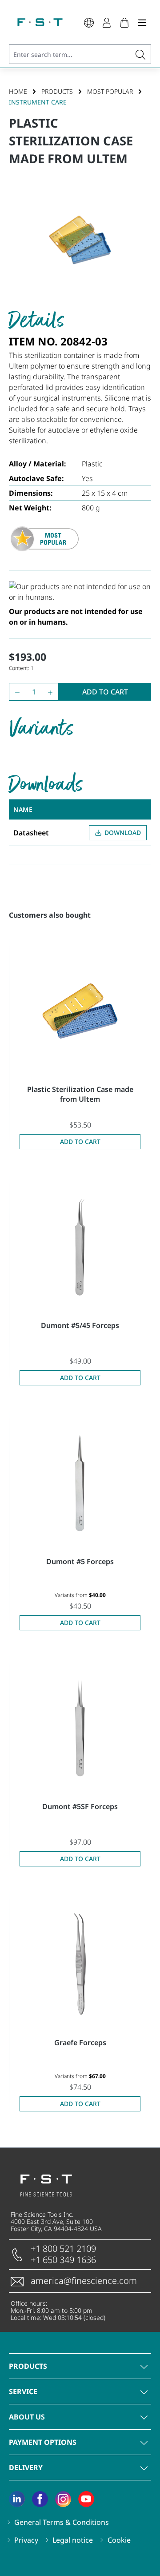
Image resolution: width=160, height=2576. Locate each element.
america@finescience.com (84, 2281)
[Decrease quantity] (15, 692)
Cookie (119, 2540)
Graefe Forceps (80, 2042)
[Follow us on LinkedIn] (17, 2499)
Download (123, 833)
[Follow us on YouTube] (86, 2499)
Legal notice (73, 2540)
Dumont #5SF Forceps (80, 1806)
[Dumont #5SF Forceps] (80, 1728)
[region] (80, 243)
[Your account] (107, 22)
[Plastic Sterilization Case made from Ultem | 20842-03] (80, 243)
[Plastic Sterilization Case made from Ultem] (80, 1011)
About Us (27, 2417)
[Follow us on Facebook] (40, 2499)
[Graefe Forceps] (80, 1964)
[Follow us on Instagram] (63, 2499)
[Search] (141, 54)
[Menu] (142, 22)
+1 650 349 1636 (63, 2260)
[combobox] (70, 54)
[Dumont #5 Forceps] (80, 1483)
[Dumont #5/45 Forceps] (80, 1247)
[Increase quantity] (52, 692)
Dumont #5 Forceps (80, 1561)
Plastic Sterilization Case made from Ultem (80, 1094)
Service (23, 2391)
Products (28, 2366)
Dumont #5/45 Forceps (80, 1325)
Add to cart (105, 692)
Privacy (26, 2540)
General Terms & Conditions (62, 2522)
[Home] (40, 22)
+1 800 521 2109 (63, 2249)
